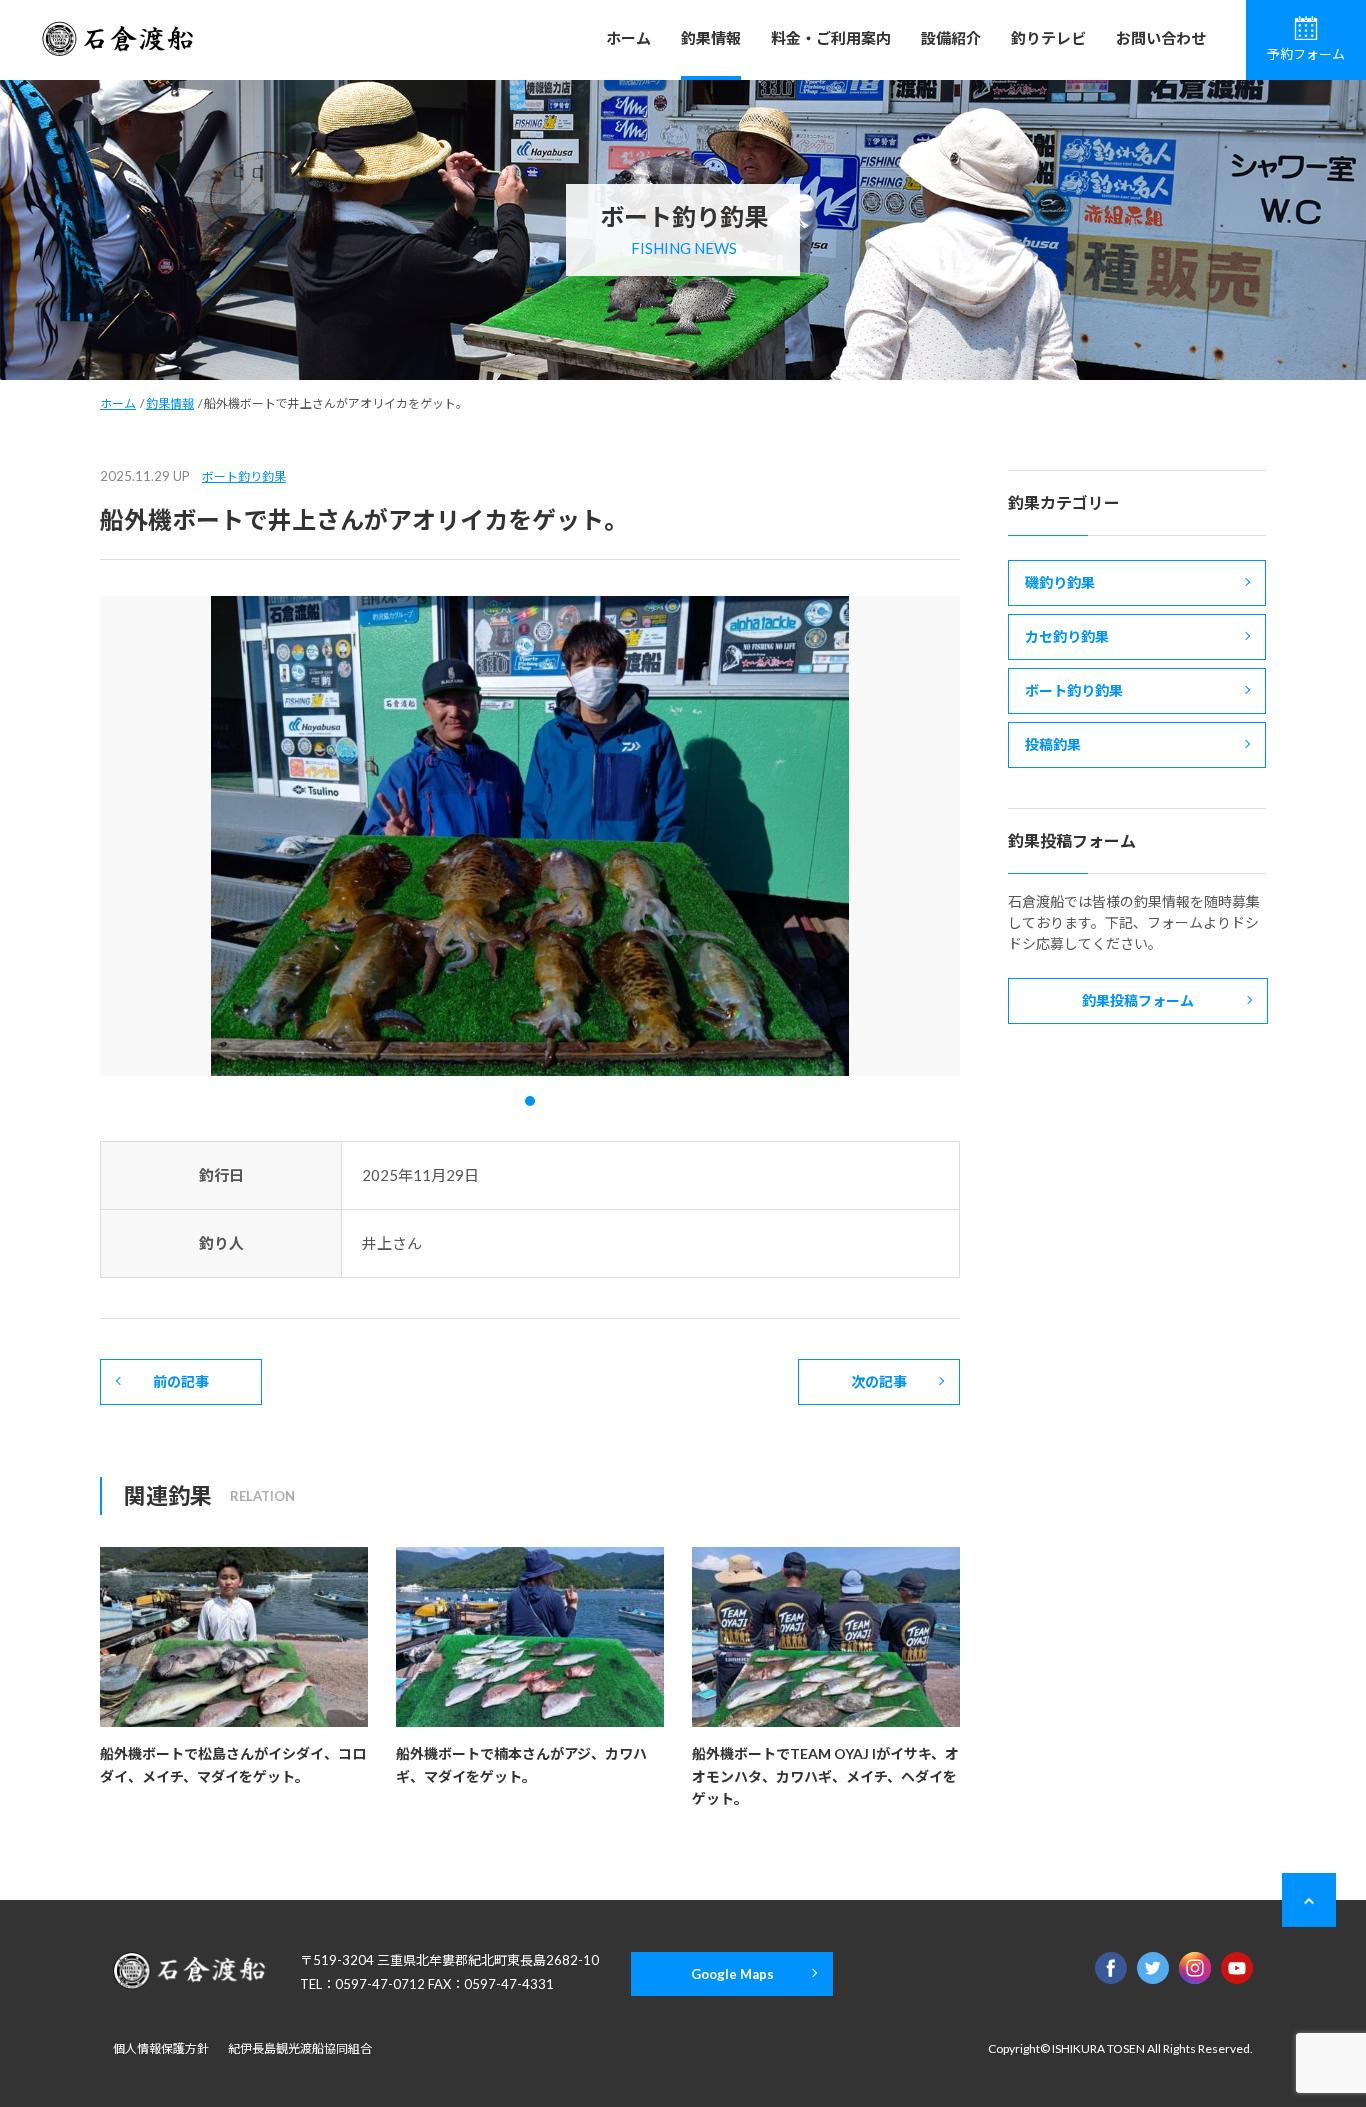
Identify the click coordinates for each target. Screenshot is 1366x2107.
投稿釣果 (1053, 744)
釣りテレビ (1048, 38)
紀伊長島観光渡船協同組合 (300, 2048)
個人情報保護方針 (161, 2048)
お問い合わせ (1161, 38)
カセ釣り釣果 (1067, 636)
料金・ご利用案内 (831, 38)
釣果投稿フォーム (1138, 1000)
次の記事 (879, 1381)
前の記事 (181, 1381)
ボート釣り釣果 (244, 476)
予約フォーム (1306, 54)
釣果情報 (711, 38)
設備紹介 (951, 38)
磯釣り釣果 (1060, 582)
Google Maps (732, 1974)
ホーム (628, 38)
